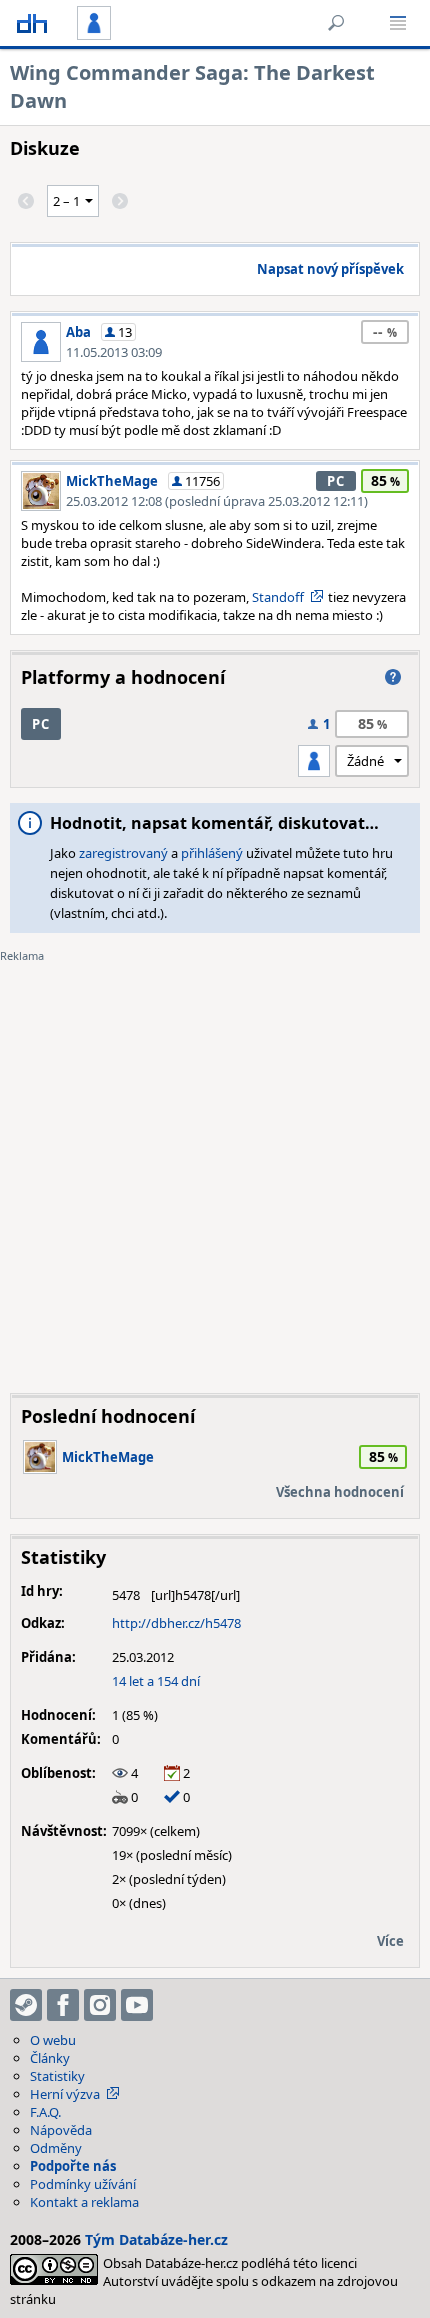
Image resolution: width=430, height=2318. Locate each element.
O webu (53, 2040)
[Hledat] (336, 23)
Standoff (278, 597)
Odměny (56, 2148)
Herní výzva (65, 2094)
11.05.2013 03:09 (114, 352)
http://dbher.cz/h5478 (176, 1623)
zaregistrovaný (123, 853)
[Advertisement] (215, 1163)
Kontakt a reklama (84, 2202)
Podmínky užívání (83, 2184)
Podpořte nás (73, 2166)
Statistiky (57, 2076)
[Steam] (26, 2005)
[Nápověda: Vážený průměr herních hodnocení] (393, 677)
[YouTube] (137, 2005)
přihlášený (212, 853)
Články (50, 2058)
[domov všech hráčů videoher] (32, 23)
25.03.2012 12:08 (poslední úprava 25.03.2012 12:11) (217, 501)
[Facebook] (63, 2005)
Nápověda (61, 2130)
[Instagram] (100, 2005)
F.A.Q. (45, 2112)
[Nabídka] (398, 23)
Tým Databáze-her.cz (156, 2239)
